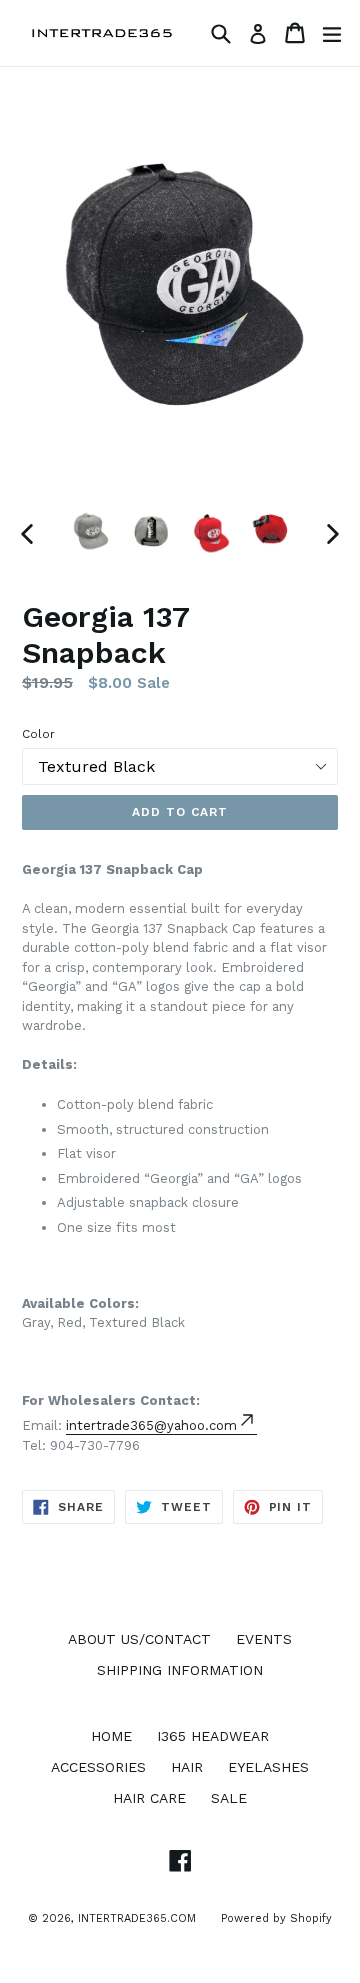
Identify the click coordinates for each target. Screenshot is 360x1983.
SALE (229, 1798)
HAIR (187, 1767)
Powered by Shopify (276, 1918)
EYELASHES (268, 1767)
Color (38, 734)
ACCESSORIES (98, 1767)
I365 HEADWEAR (213, 1736)
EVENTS (264, 1639)
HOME (111, 1736)
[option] (92, 532)
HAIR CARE (149, 1798)
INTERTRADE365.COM (137, 1918)
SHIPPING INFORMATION (180, 1670)
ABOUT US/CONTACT (139, 1639)
